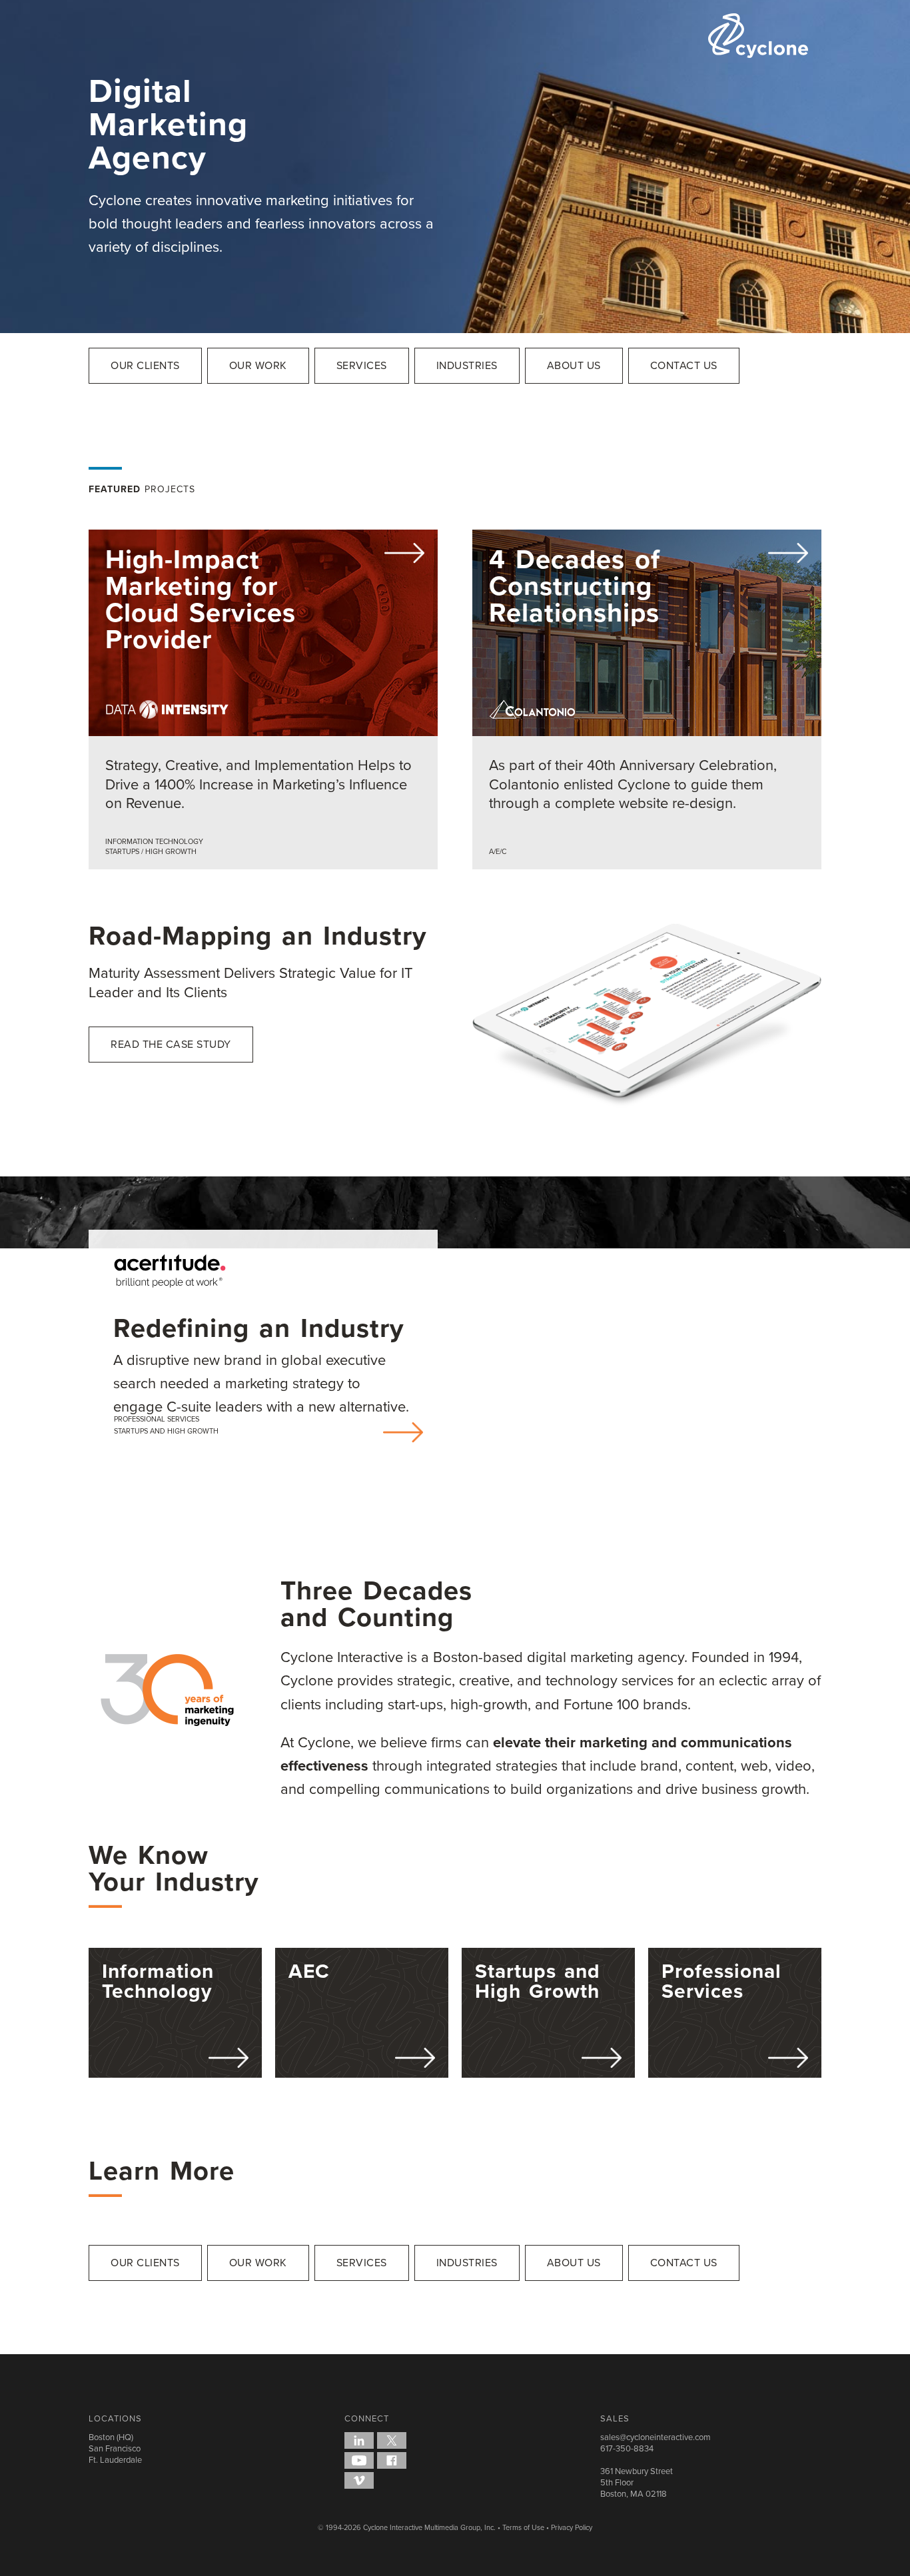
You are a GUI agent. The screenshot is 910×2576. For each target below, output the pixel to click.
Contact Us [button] (684, 365)
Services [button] (362, 365)
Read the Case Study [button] (171, 1044)
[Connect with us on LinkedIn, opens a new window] (359, 2440)
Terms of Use (523, 2527)
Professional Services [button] (721, 1981)
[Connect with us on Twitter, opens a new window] (392, 2440)
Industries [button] (467, 365)
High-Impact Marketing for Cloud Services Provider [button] (201, 599)
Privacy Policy (572, 2527)
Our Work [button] (258, 365)
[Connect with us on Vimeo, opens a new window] (359, 2480)
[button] (263, 699)
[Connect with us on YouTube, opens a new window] (359, 2460)
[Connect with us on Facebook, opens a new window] (392, 2460)
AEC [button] (309, 1971)
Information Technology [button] (158, 1981)
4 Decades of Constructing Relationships (575, 586)
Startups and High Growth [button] (538, 1981)
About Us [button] (574, 365)
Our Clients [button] (145, 365)
